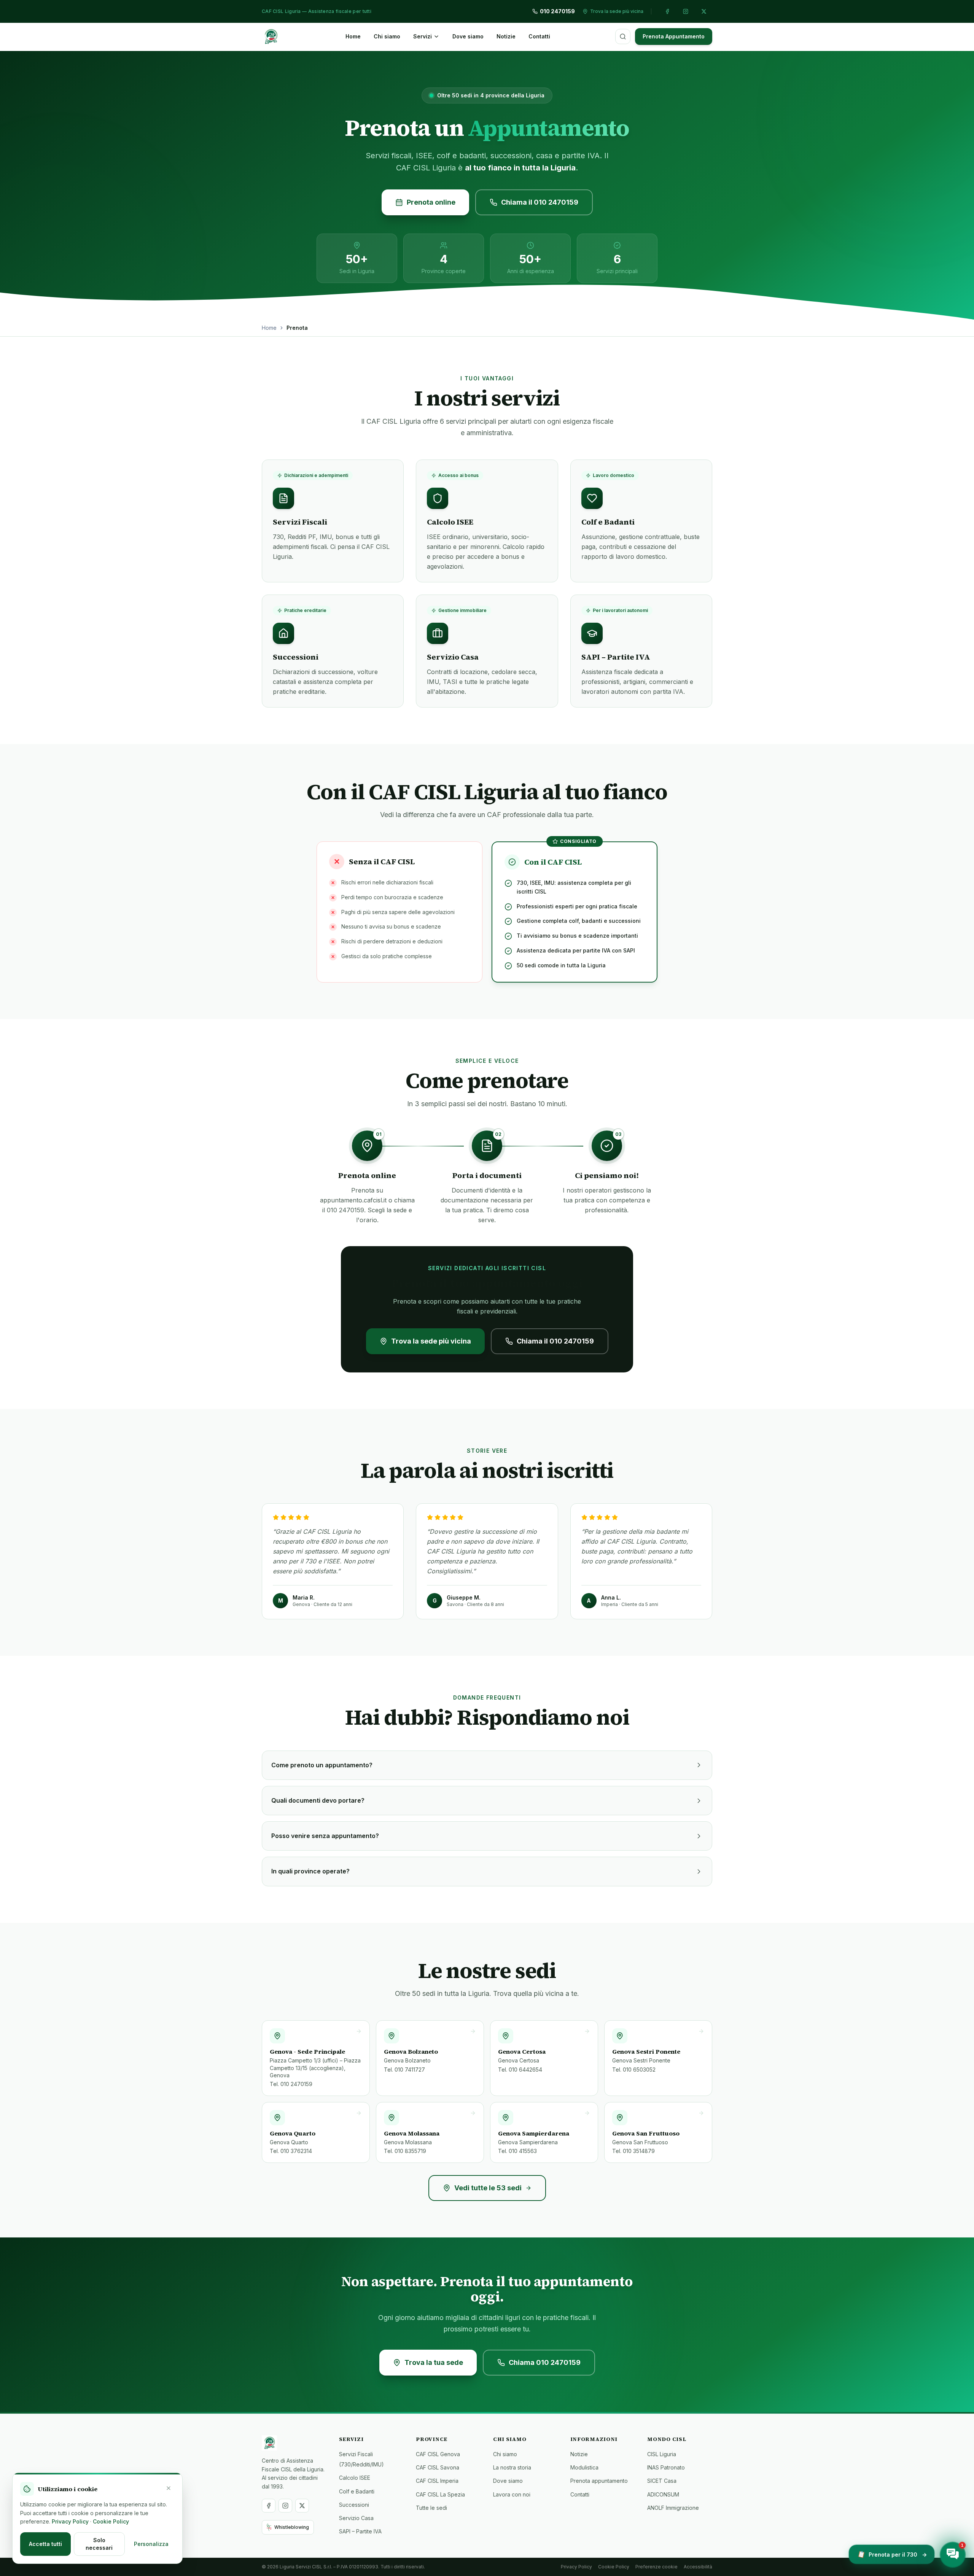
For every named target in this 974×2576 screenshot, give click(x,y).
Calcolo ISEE (355, 2478)
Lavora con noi (512, 2494)
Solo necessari (99, 2544)
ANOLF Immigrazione (673, 2508)
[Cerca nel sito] (623, 37)
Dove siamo (468, 36)
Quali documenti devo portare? (318, 1800)
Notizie (506, 36)
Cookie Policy (614, 2567)
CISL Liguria (662, 2454)
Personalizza (151, 2544)
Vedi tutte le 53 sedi (488, 2188)
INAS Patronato (666, 2467)
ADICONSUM (663, 2494)
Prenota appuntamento (599, 2481)
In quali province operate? (310, 1871)
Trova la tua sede (434, 2362)
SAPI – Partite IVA (360, 2531)
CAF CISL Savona (438, 2467)
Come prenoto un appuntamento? (322, 1765)
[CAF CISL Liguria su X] (704, 11)
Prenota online (431, 202)
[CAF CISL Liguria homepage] (294, 2443)
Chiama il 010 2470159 (540, 202)
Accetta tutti (45, 2544)
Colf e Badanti (357, 2491)
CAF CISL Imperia (437, 2481)
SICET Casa (662, 2481)
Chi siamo (387, 36)
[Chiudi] (169, 2488)
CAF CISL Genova (438, 2454)
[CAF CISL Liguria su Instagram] (686, 11)
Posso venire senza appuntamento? (325, 1836)
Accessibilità (698, 2567)
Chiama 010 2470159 (545, 2362)
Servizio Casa (356, 2518)
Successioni (354, 2505)
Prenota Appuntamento (674, 36)
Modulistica (584, 2467)
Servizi (423, 36)
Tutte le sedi (431, 2508)
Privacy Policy (576, 2567)
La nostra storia (512, 2467)
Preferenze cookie (656, 2567)
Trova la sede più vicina (431, 1341)
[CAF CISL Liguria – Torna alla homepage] (271, 37)
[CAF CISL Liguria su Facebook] (667, 11)
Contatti (539, 36)
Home (353, 36)
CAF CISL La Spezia (440, 2494)
